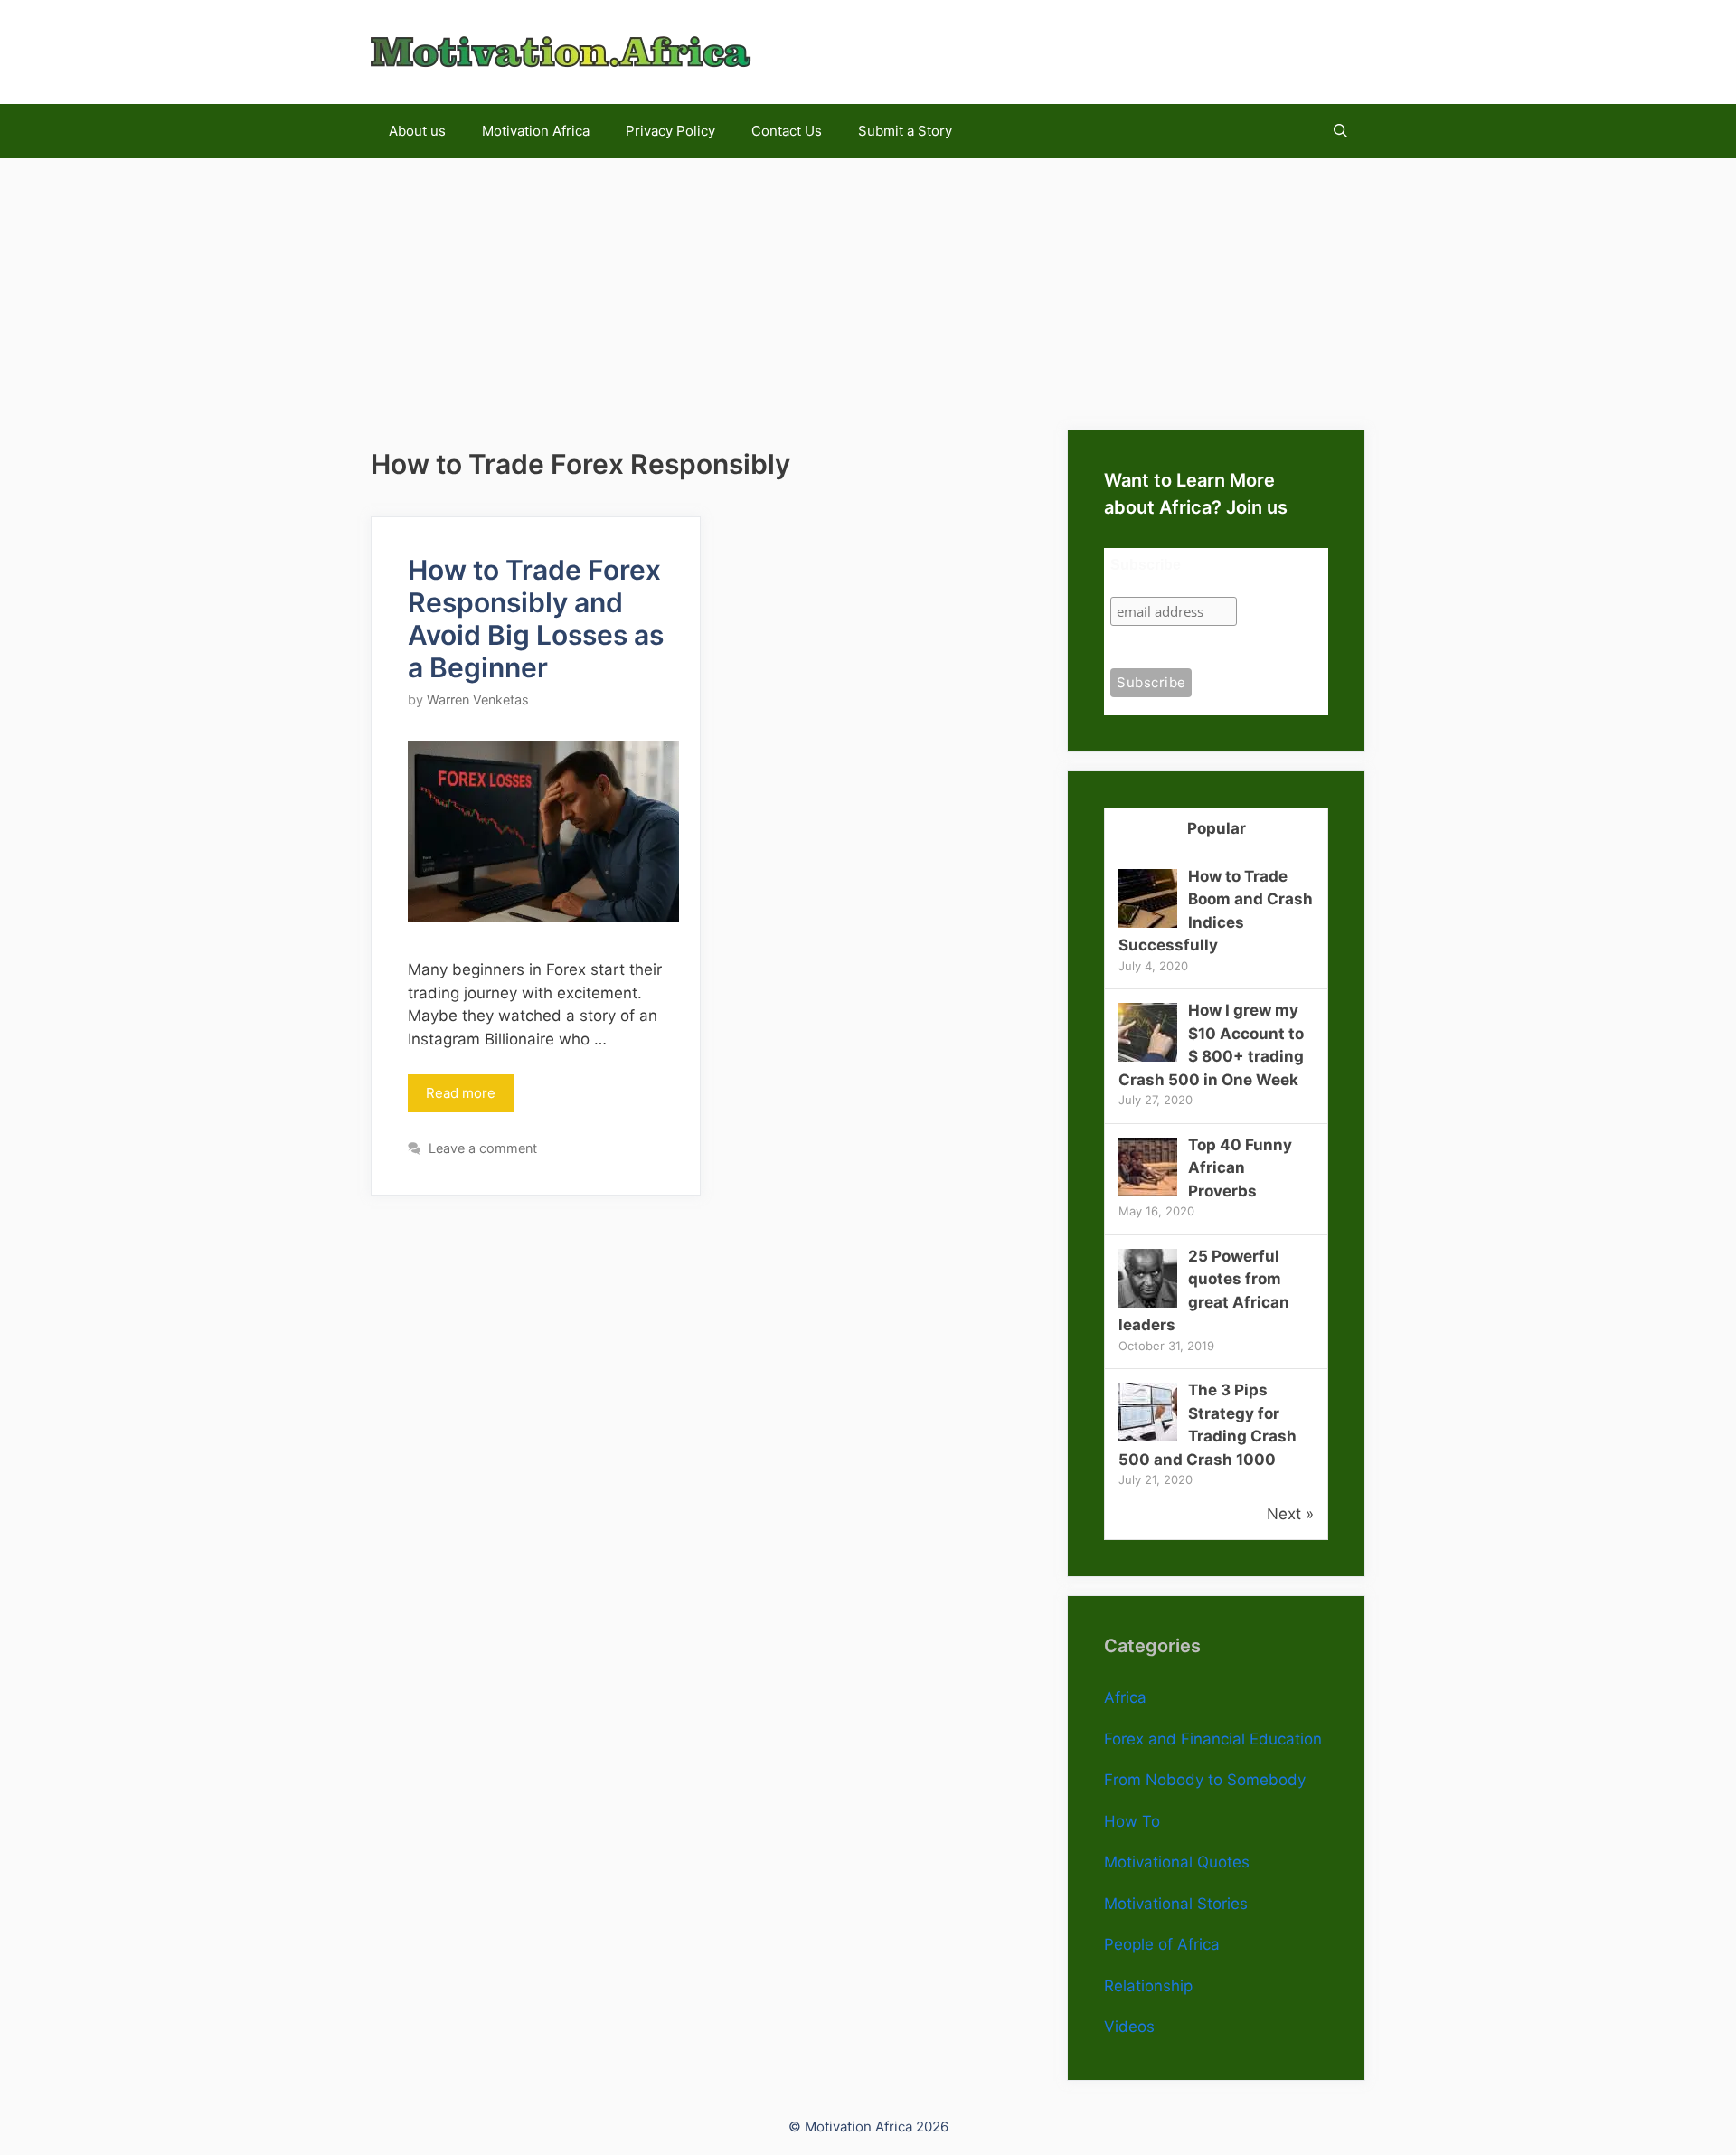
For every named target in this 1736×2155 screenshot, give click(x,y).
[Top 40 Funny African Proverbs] (1148, 1191)
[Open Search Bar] (1340, 131)
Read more (461, 1093)
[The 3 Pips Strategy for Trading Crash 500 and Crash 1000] (1148, 1436)
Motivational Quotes (1177, 1862)
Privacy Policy (670, 131)
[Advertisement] (868, 285)
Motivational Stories (1176, 1904)
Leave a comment (483, 1148)
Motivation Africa (536, 131)
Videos (1129, 2027)
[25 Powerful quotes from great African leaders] (1148, 1302)
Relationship (1148, 1986)
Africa (1125, 1697)
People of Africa (1162, 1944)
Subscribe (1146, 565)
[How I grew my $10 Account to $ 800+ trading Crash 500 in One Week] (1148, 1056)
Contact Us (787, 131)
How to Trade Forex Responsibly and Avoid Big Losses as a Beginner (536, 619)
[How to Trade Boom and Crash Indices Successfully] (1148, 922)
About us (417, 131)
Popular (1217, 828)
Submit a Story (905, 131)
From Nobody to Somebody (1205, 1780)
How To (1132, 1821)
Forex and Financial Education (1213, 1739)
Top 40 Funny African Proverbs (1240, 1168)
